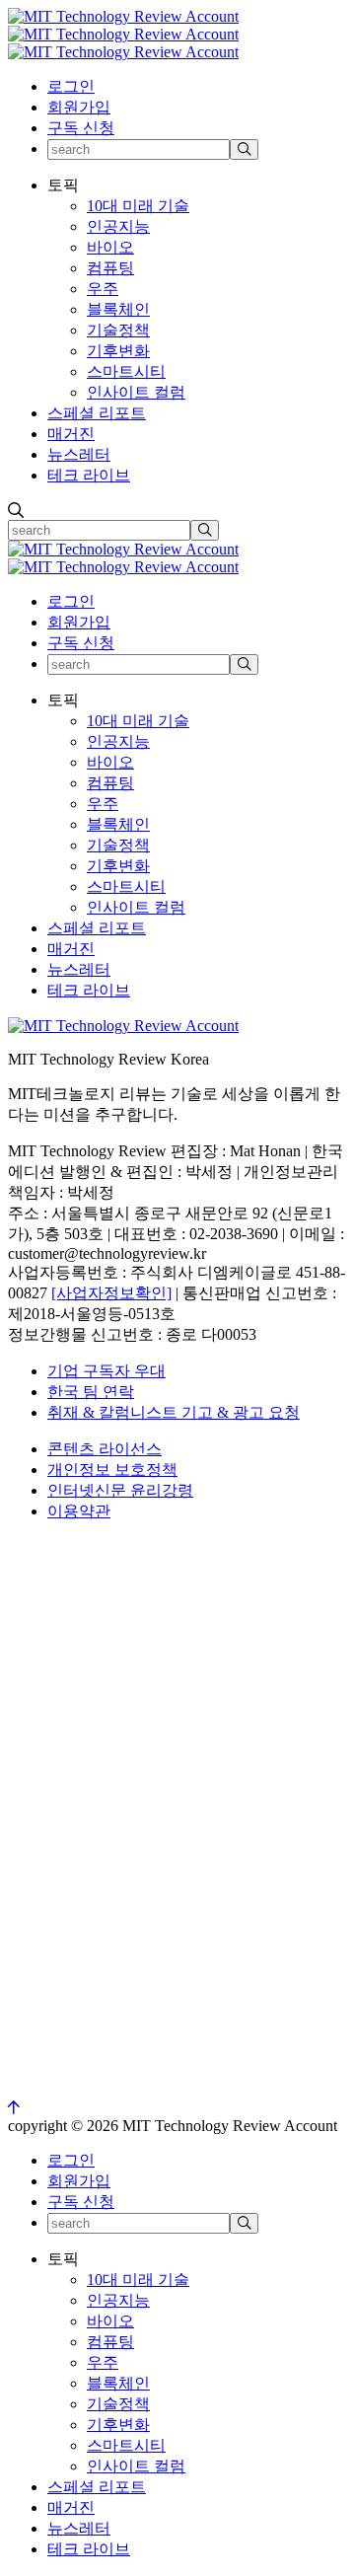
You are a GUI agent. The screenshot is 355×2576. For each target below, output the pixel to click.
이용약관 (79, 1511)
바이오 (110, 247)
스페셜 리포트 (97, 413)
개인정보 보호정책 (112, 1470)
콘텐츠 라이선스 (105, 1449)
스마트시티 (126, 371)
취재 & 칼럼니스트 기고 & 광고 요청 (174, 1412)
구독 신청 (81, 128)
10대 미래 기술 (138, 206)
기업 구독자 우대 (106, 1371)
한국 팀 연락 (91, 1392)
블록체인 (118, 309)
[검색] (244, 149)
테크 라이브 (89, 475)
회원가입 (79, 107)
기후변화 (118, 351)
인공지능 (118, 226)
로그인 (71, 86)
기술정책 (118, 330)
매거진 (71, 434)
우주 (103, 289)
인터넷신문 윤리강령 (120, 1490)
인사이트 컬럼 (136, 392)
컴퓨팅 (110, 268)
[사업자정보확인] (111, 1293)
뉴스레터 (79, 454)
